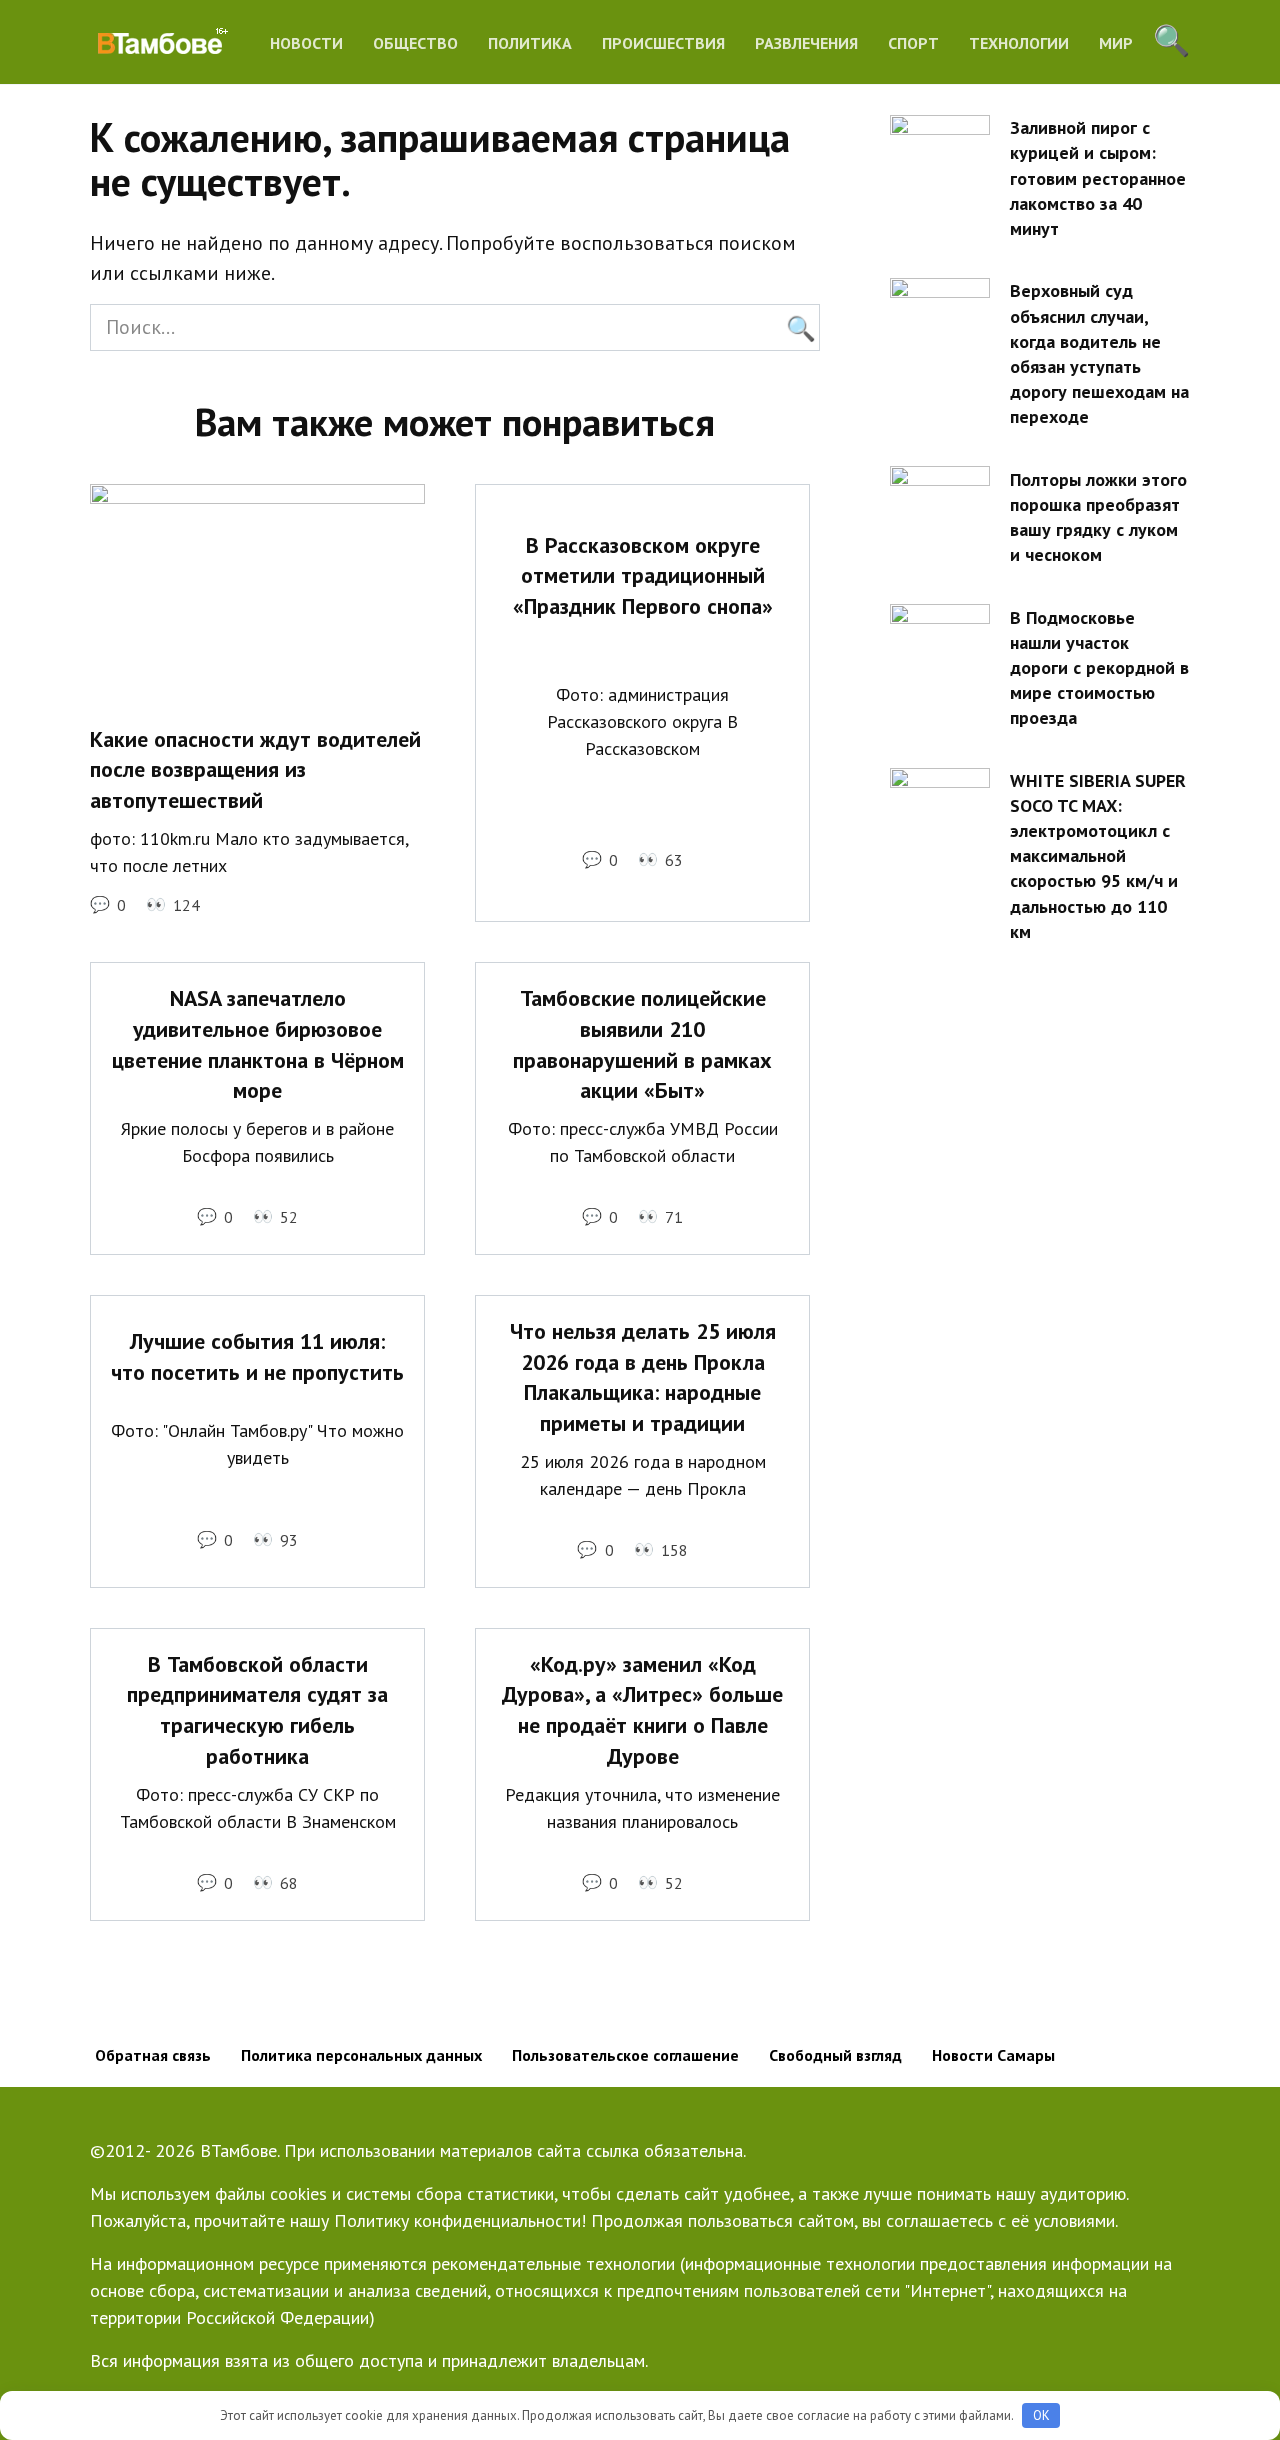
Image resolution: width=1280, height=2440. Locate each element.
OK (1041, 2415)
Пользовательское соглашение (625, 2055)
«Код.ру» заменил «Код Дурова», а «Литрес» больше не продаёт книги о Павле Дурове (642, 1710)
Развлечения (806, 43)
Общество (415, 43)
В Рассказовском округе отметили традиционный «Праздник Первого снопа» (643, 576)
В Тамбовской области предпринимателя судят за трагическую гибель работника (257, 1710)
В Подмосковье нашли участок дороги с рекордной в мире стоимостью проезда (1099, 667)
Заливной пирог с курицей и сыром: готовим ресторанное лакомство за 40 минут (1098, 178)
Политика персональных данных (361, 2055)
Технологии (1019, 43)
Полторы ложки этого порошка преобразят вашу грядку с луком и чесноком (1098, 516)
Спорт (913, 43)
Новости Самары (993, 2055)
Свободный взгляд (835, 2055)
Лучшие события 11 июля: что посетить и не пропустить (257, 1356)
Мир (1116, 43)
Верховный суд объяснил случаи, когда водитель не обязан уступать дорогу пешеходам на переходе (1099, 353)
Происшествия (663, 43)
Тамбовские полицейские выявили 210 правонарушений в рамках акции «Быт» (642, 1044)
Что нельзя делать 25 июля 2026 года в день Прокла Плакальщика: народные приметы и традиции (643, 1377)
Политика (530, 43)
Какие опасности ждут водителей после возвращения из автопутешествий (255, 770)
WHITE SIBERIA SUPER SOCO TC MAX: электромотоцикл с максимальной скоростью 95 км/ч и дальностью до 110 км (1098, 856)
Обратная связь (153, 2055)
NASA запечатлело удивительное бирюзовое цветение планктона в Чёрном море (258, 1044)
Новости (306, 43)
